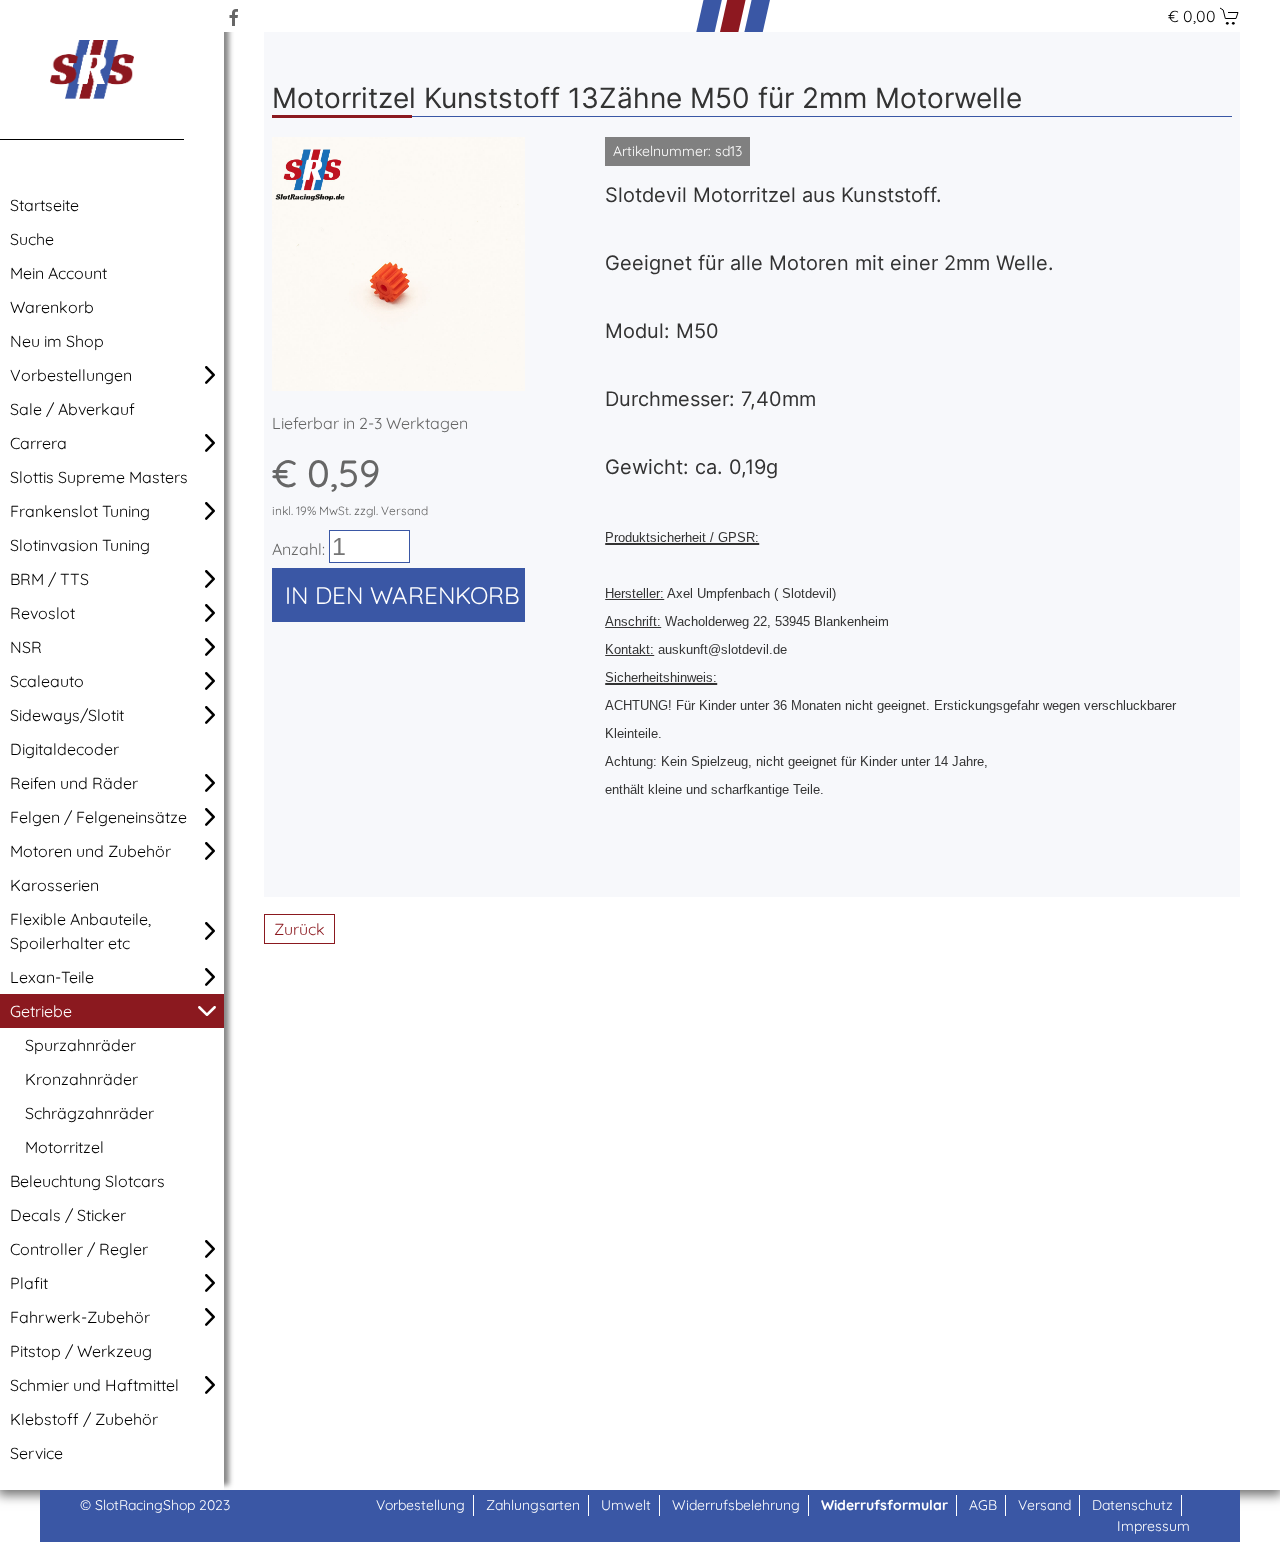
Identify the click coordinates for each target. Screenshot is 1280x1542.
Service (36, 1453)
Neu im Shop (57, 341)
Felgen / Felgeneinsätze (98, 817)
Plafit (29, 1283)
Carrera (38, 443)
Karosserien (54, 885)
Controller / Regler (79, 1249)
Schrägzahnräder (89, 1113)
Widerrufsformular (884, 1505)
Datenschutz (1132, 1505)
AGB (983, 1505)
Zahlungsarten (533, 1505)
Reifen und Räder (74, 783)
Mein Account (58, 273)
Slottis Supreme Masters (99, 477)
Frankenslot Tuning (80, 511)
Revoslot (42, 613)
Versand (1044, 1505)
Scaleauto (47, 681)
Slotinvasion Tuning (80, 545)
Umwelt (626, 1505)
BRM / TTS (49, 579)
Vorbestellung (420, 1505)
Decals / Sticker (68, 1215)
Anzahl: (298, 549)
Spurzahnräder (80, 1045)
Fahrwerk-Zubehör (80, 1317)
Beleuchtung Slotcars (87, 1181)
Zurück (299, 929)
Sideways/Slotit (67, 715)
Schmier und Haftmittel (94, 1385)
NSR (26, 647)
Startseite (44, 205)
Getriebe (41, 1011)
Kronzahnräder (81, 1079)
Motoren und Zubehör (90, 851)
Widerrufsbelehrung (736, 1505)
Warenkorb (52, 307)
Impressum (1153, 1526)
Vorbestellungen (71, 375)
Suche (32, 239)
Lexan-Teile (52, 977)
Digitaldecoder (64, 749)
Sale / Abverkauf (72, 409)
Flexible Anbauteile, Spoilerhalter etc (80, 931)
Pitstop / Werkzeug (81, 1351)
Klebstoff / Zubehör (84, 1419)
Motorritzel (64, 1147)
